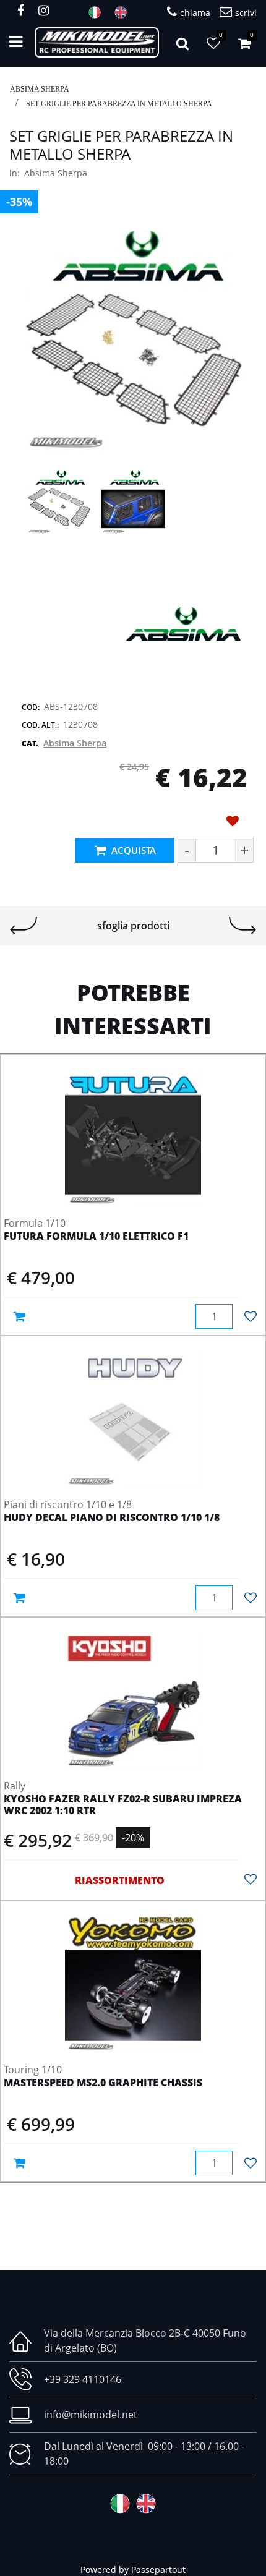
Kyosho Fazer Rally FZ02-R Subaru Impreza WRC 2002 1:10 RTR (123, 1805)
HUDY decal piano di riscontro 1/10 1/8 (112, 1518)
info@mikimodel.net (91, 2415)
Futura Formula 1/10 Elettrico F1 (96, 1237)
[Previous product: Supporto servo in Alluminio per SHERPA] (24, 926)
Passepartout (158, 2570)
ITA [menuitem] (98, 12)
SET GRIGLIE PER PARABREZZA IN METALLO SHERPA (119, 104)
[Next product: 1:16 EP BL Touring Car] (242, 926)
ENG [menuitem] (124, 12)
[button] (133, 340)
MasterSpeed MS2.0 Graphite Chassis (103, 2083)
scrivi (246, 13)
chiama (195, 13)
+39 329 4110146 (83, 2379)
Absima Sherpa (40, 89)
